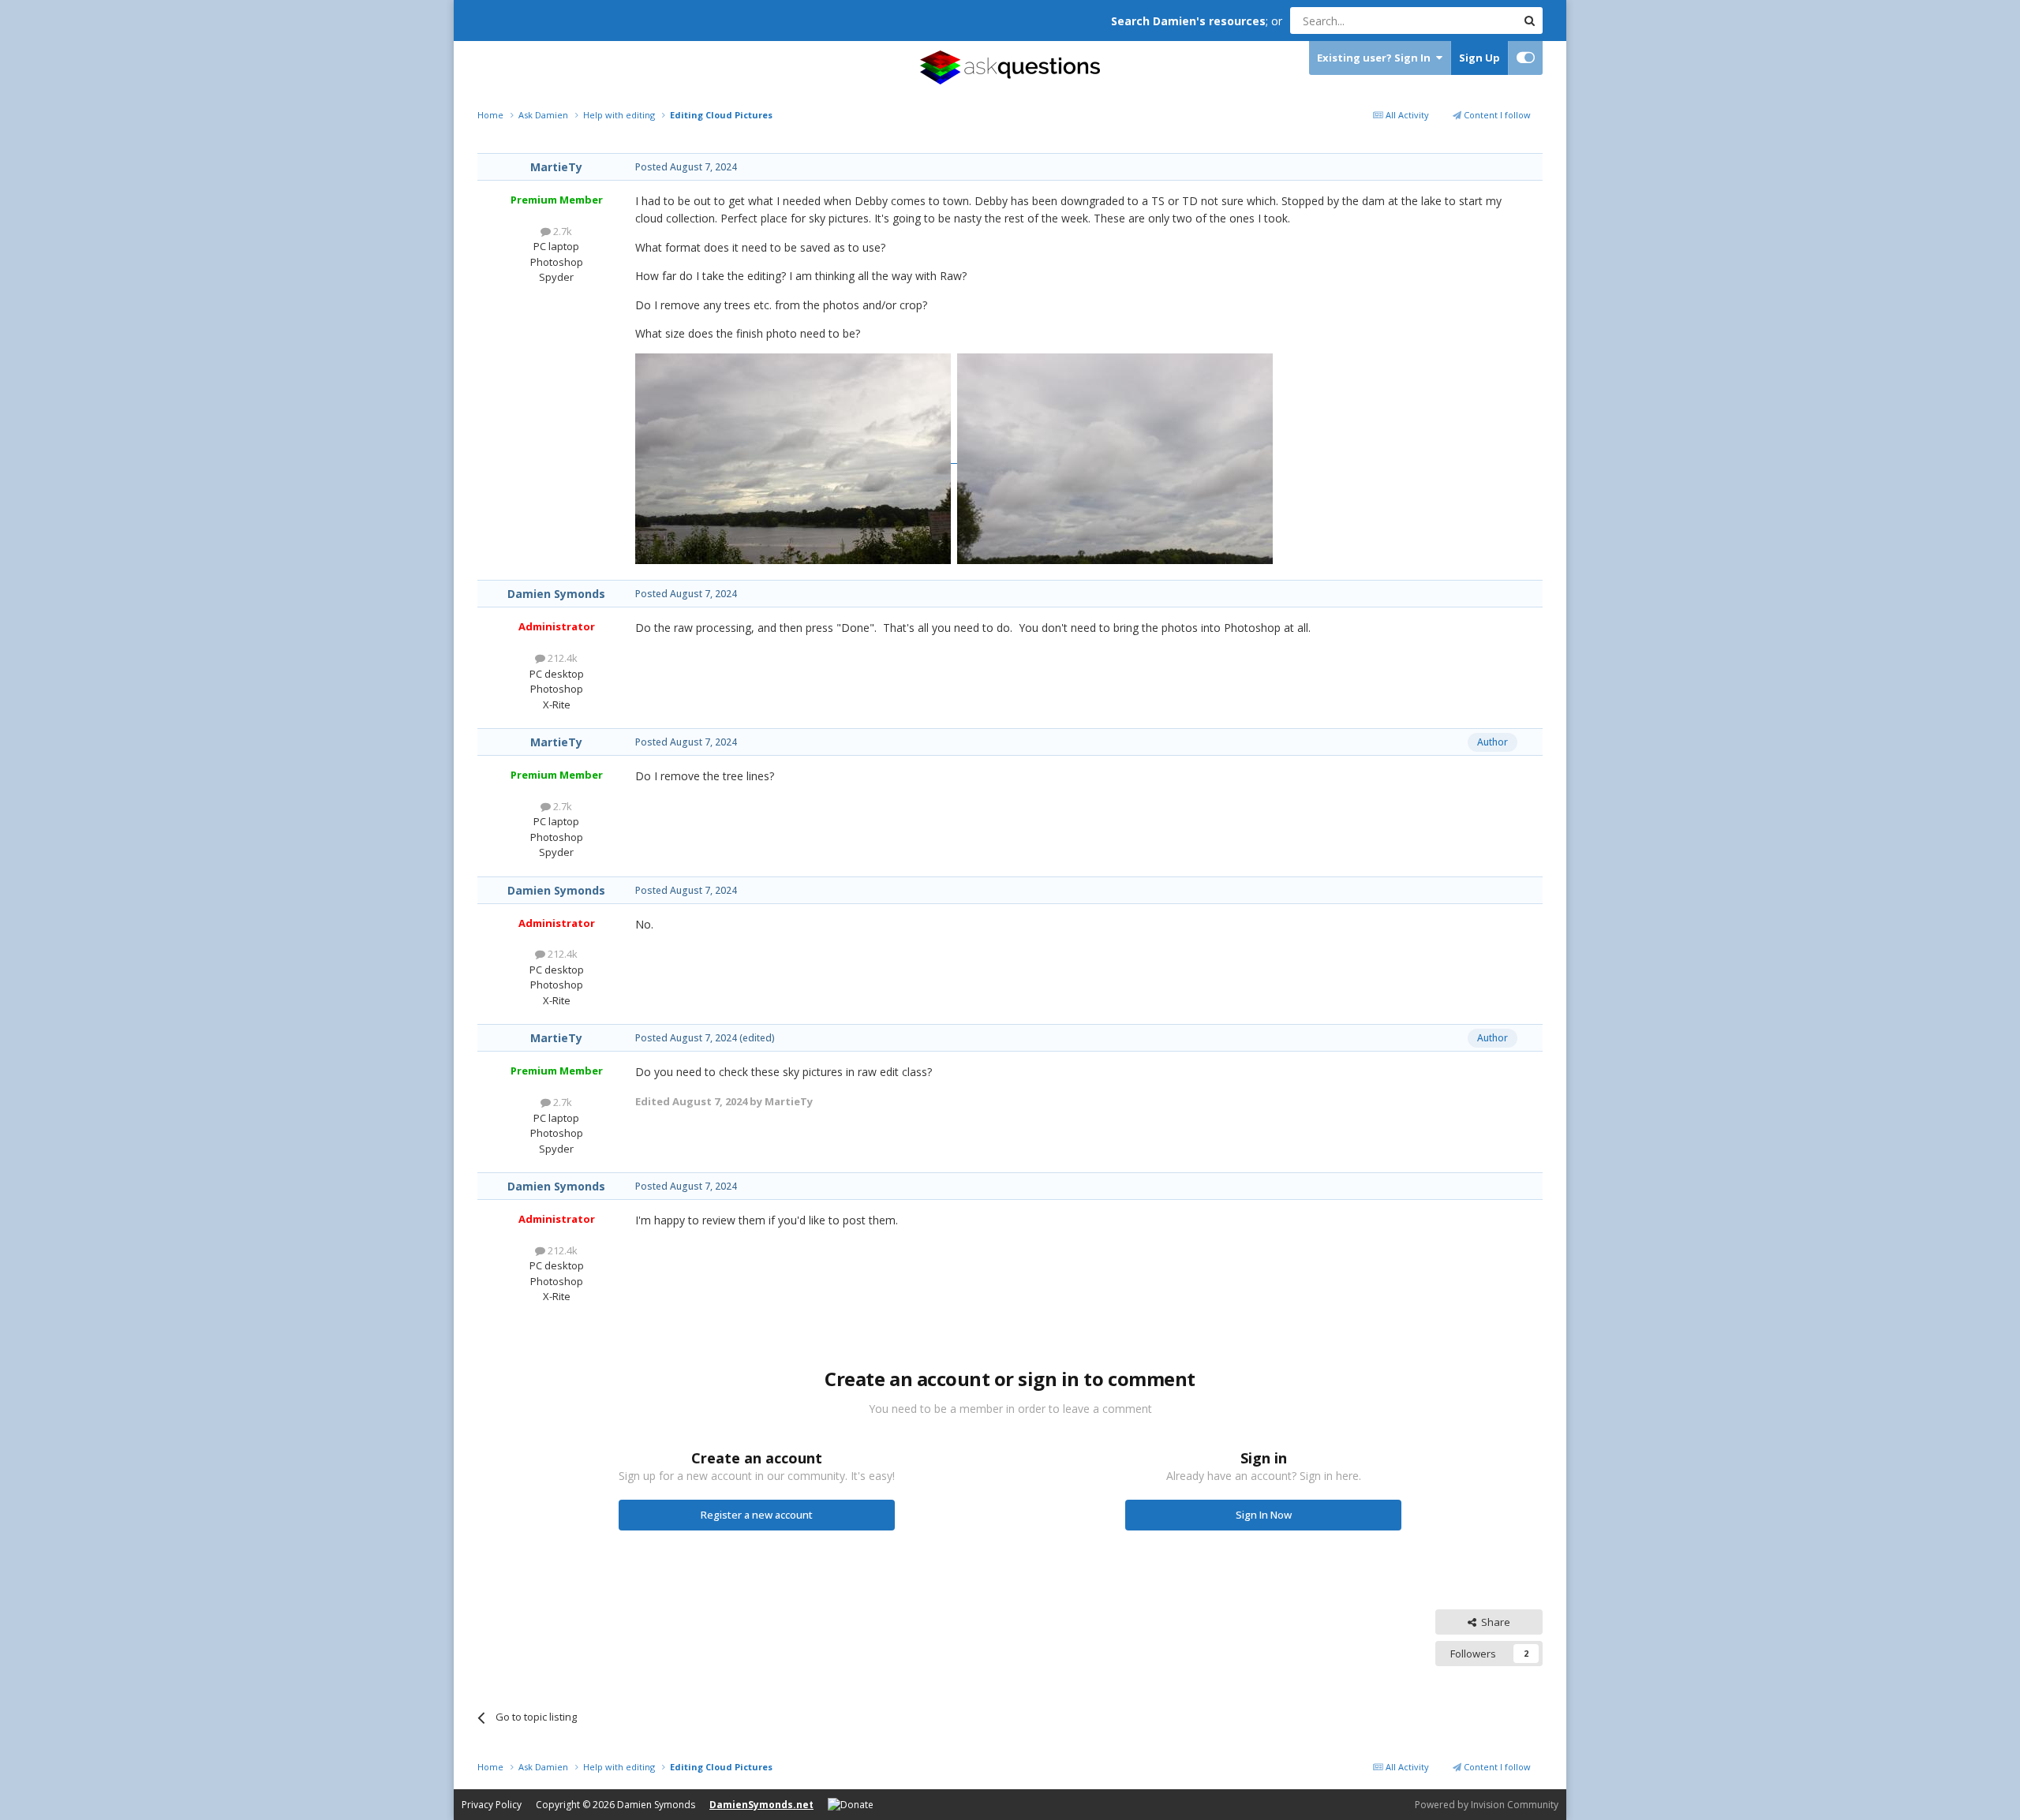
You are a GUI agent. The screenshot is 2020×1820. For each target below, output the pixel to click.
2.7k (561, 231)
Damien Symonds (556, 594)
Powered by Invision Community (1487, 1805)
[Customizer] (1526, 58)
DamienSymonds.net (761, 1805)
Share (1493, 1622)
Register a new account (757, 1515)
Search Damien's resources (1188, 21)
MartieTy (556, 167)
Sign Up (1479, 58)
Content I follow (1496, 115)
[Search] (1529, 21)
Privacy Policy (492, 1805)
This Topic (1472, 20)
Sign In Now (1264, 1515)
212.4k (561, 658)
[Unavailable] (796, 458)
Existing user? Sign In (1376, 58)
